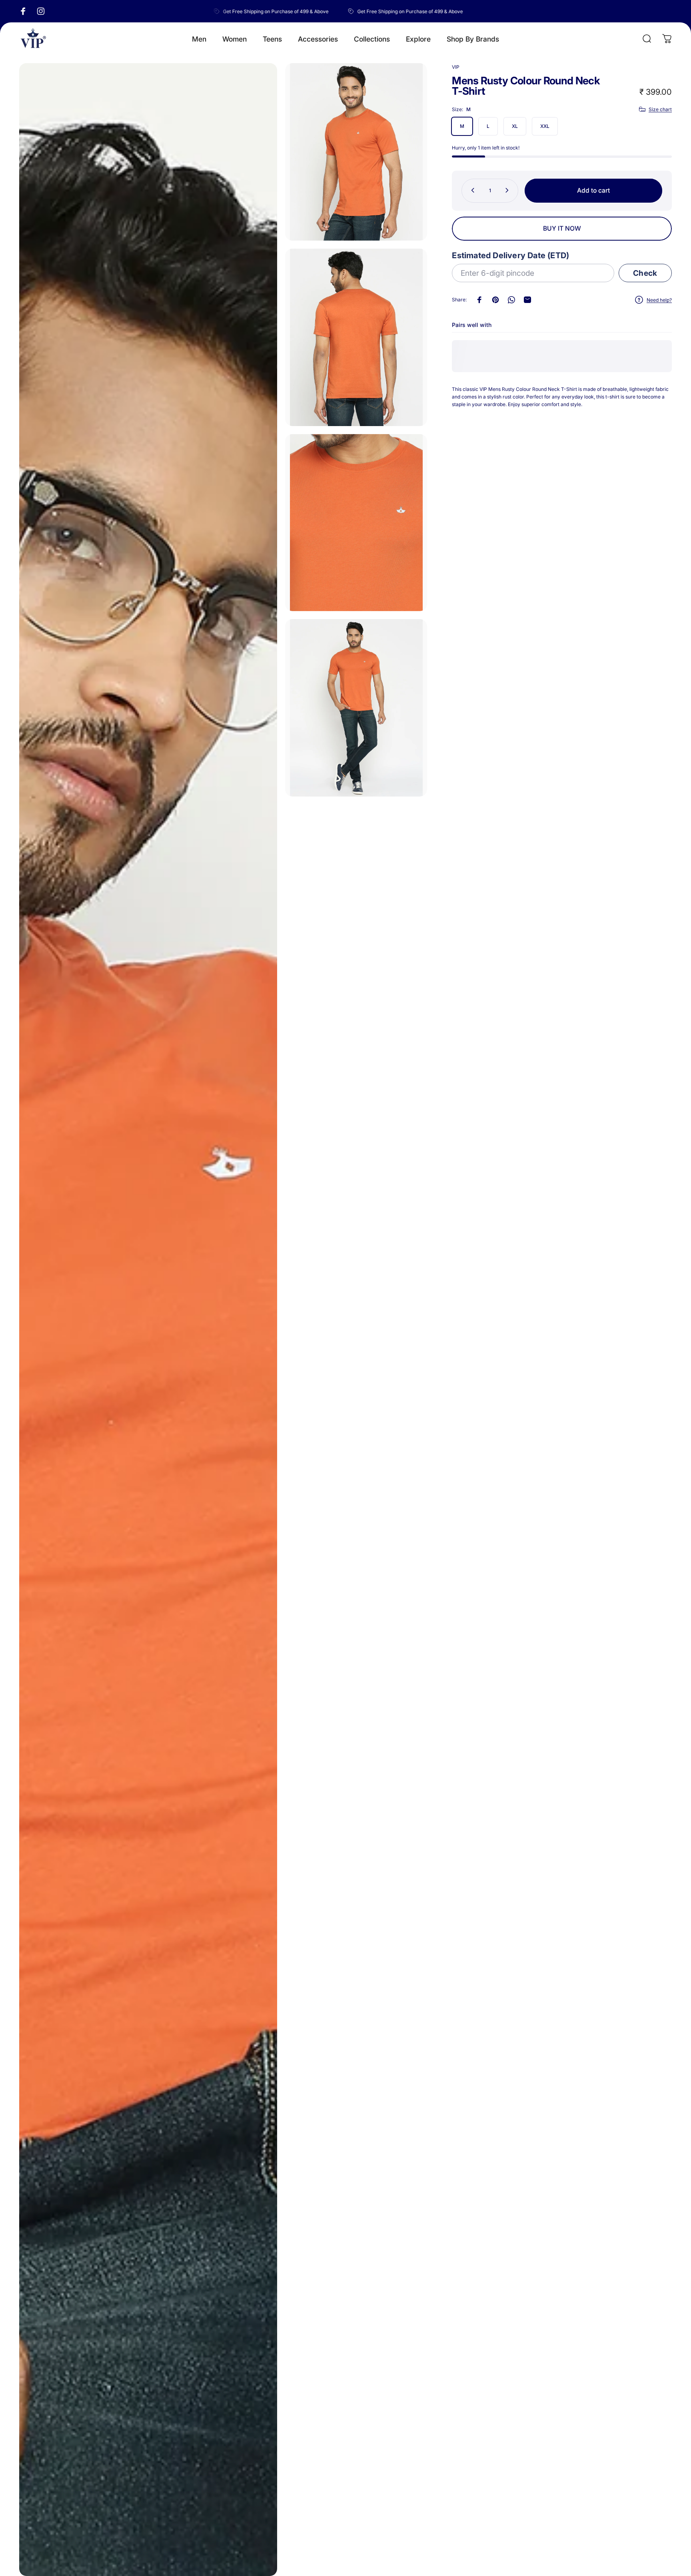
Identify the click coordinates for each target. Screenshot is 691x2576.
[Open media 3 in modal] (356, 337)
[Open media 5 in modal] (356, 708)
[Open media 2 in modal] (356, 152)
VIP (456, 67)
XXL (545, 126)
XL (515, 126)
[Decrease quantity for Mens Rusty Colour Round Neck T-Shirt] (471, 190)
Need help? (659, 300)
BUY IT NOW (562, 228)
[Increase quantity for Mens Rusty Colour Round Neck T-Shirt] (509, 190)
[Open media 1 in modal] (148, 1320)
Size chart (660, 109)
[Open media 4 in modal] (356, 523)
